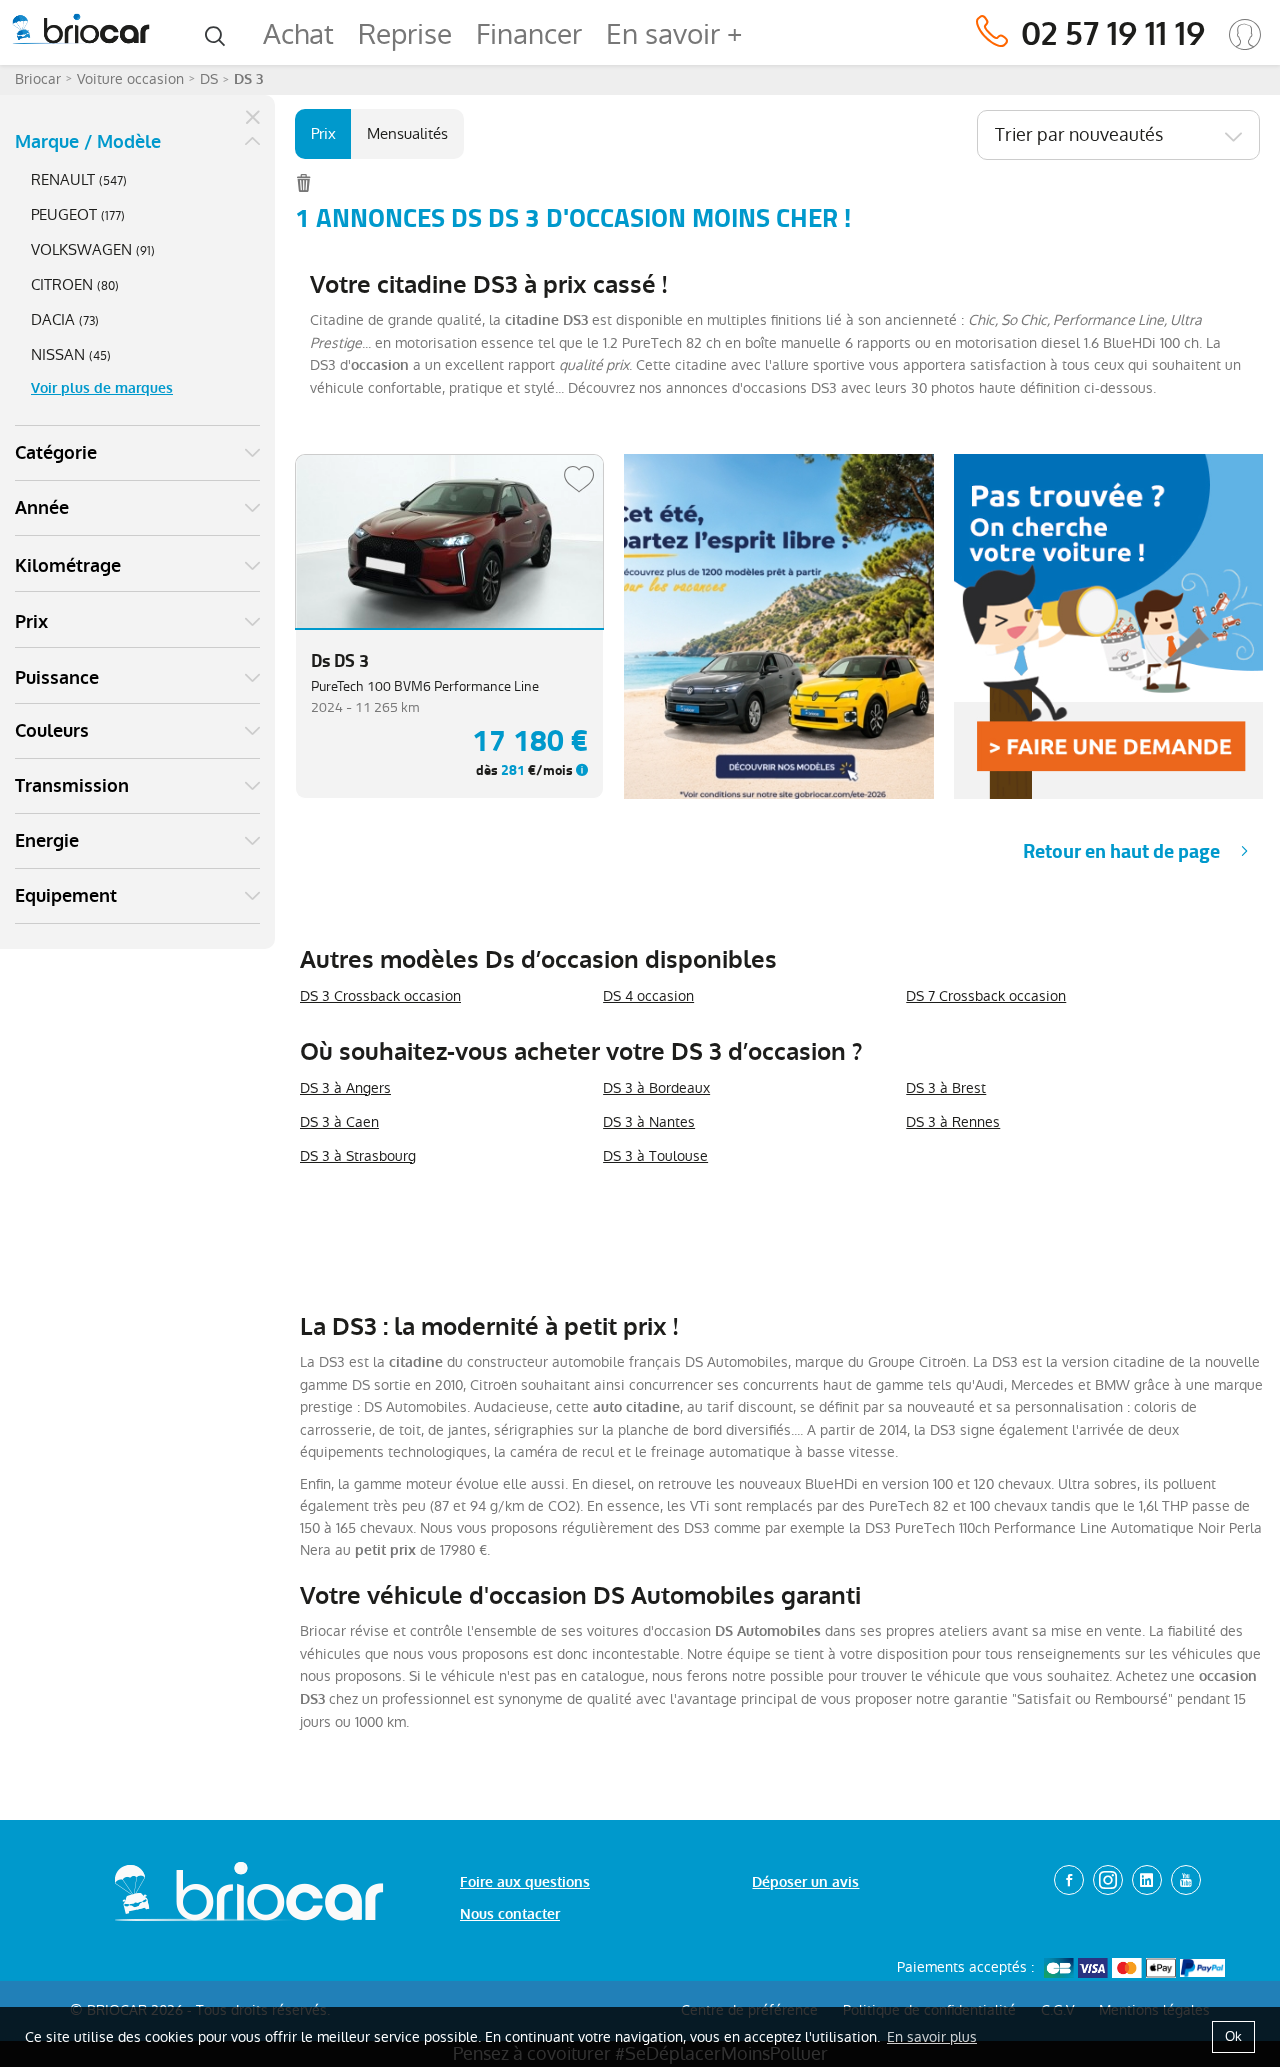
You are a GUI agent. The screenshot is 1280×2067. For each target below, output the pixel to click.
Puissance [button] (57, 678)
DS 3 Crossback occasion (380, 996)
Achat (298, 34)
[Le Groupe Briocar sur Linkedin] (1147, 1880)
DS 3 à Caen (339, 1122)
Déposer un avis (805, 1882)
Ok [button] (1233, 2036)
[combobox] (1118, 135)
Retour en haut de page (1121, 851)
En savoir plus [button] (932, 2037)
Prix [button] (31, 622)
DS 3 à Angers (345, 1088)
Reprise (405, 34)
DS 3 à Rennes (953, 1122)
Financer (529, 34)
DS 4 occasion (648, 996)
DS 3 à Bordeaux (656, 1088)
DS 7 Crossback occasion (986, 996)
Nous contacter (510, 1914)
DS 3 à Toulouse (655, 1156)
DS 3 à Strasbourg (358, 1156)
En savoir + (674, 34)
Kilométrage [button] (68, 566)
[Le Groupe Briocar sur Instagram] (1108, 1880)
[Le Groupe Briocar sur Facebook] (1069, 1880)
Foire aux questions (525, 1882)
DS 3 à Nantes (649, 1122)
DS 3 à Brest (946, 1088)
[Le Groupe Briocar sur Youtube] (1186, 1880)
